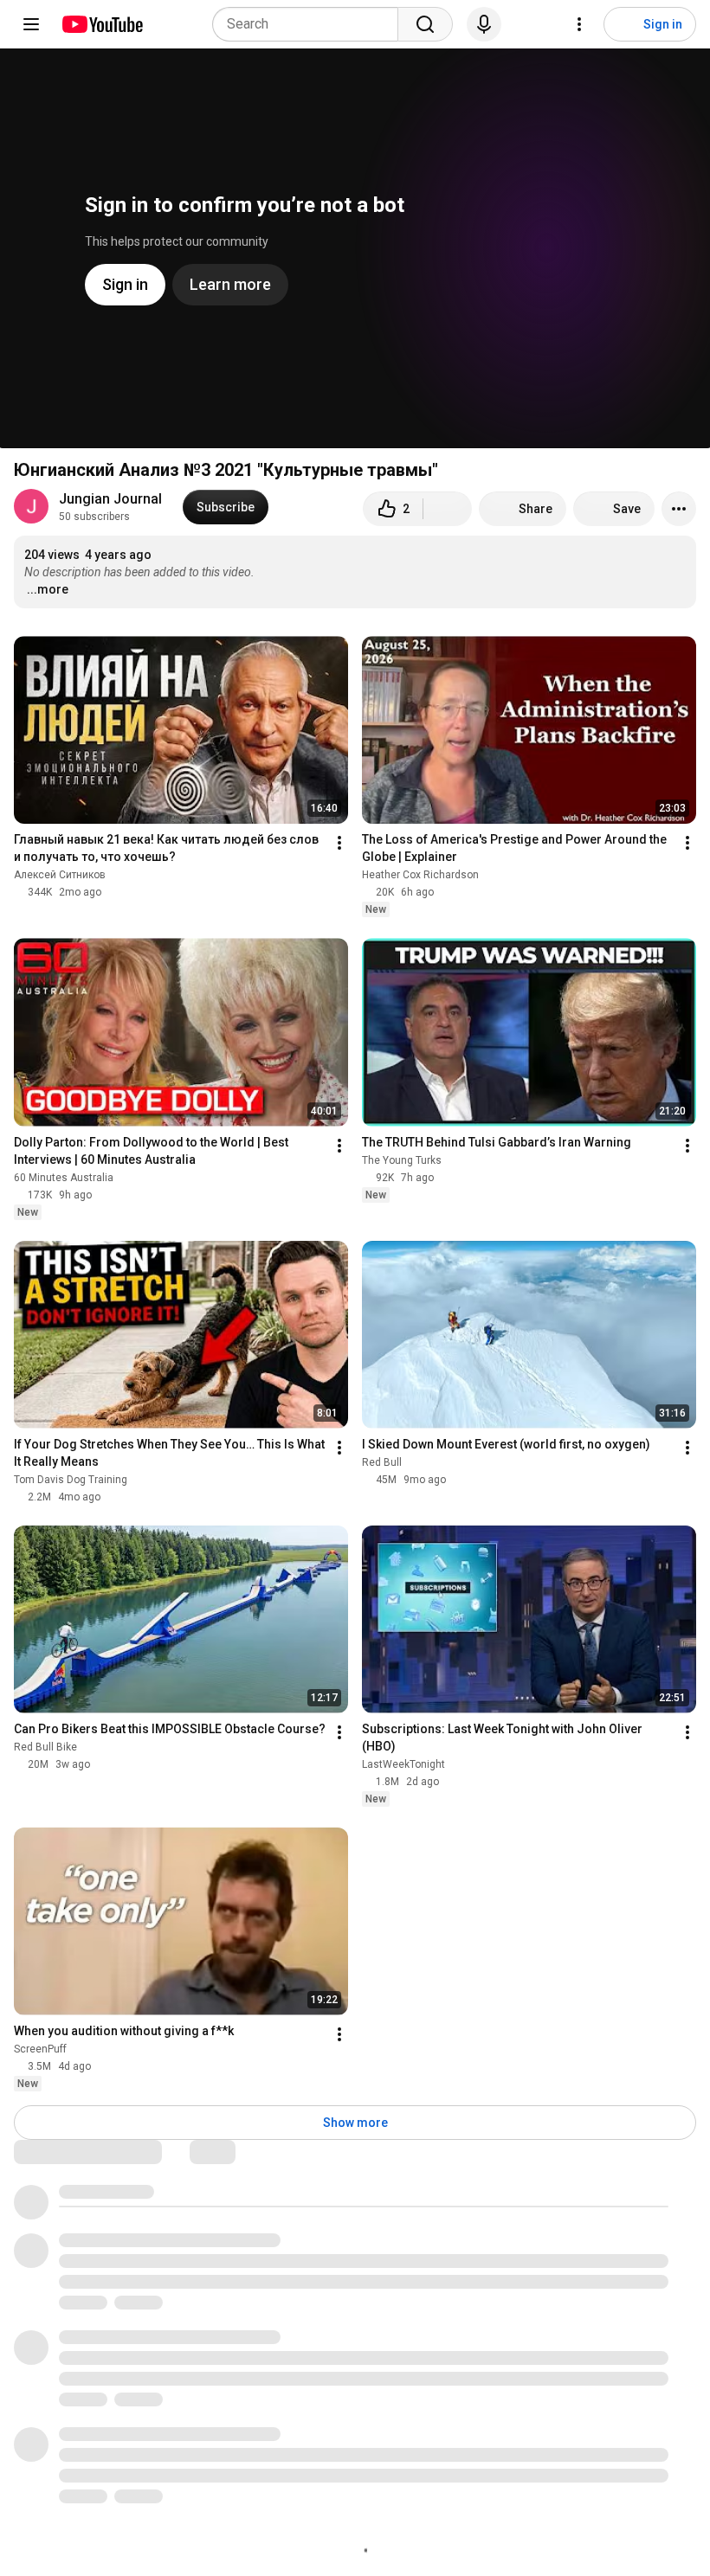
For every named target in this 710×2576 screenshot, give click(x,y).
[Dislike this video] (448, 509)
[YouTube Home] (102, 24)
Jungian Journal (110, 499)
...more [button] (48, 589)
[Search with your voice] (484, 24)
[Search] (425, 24)
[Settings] (579, 24)
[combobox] (310, 24)
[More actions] (679, 509)
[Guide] (31, 24)
